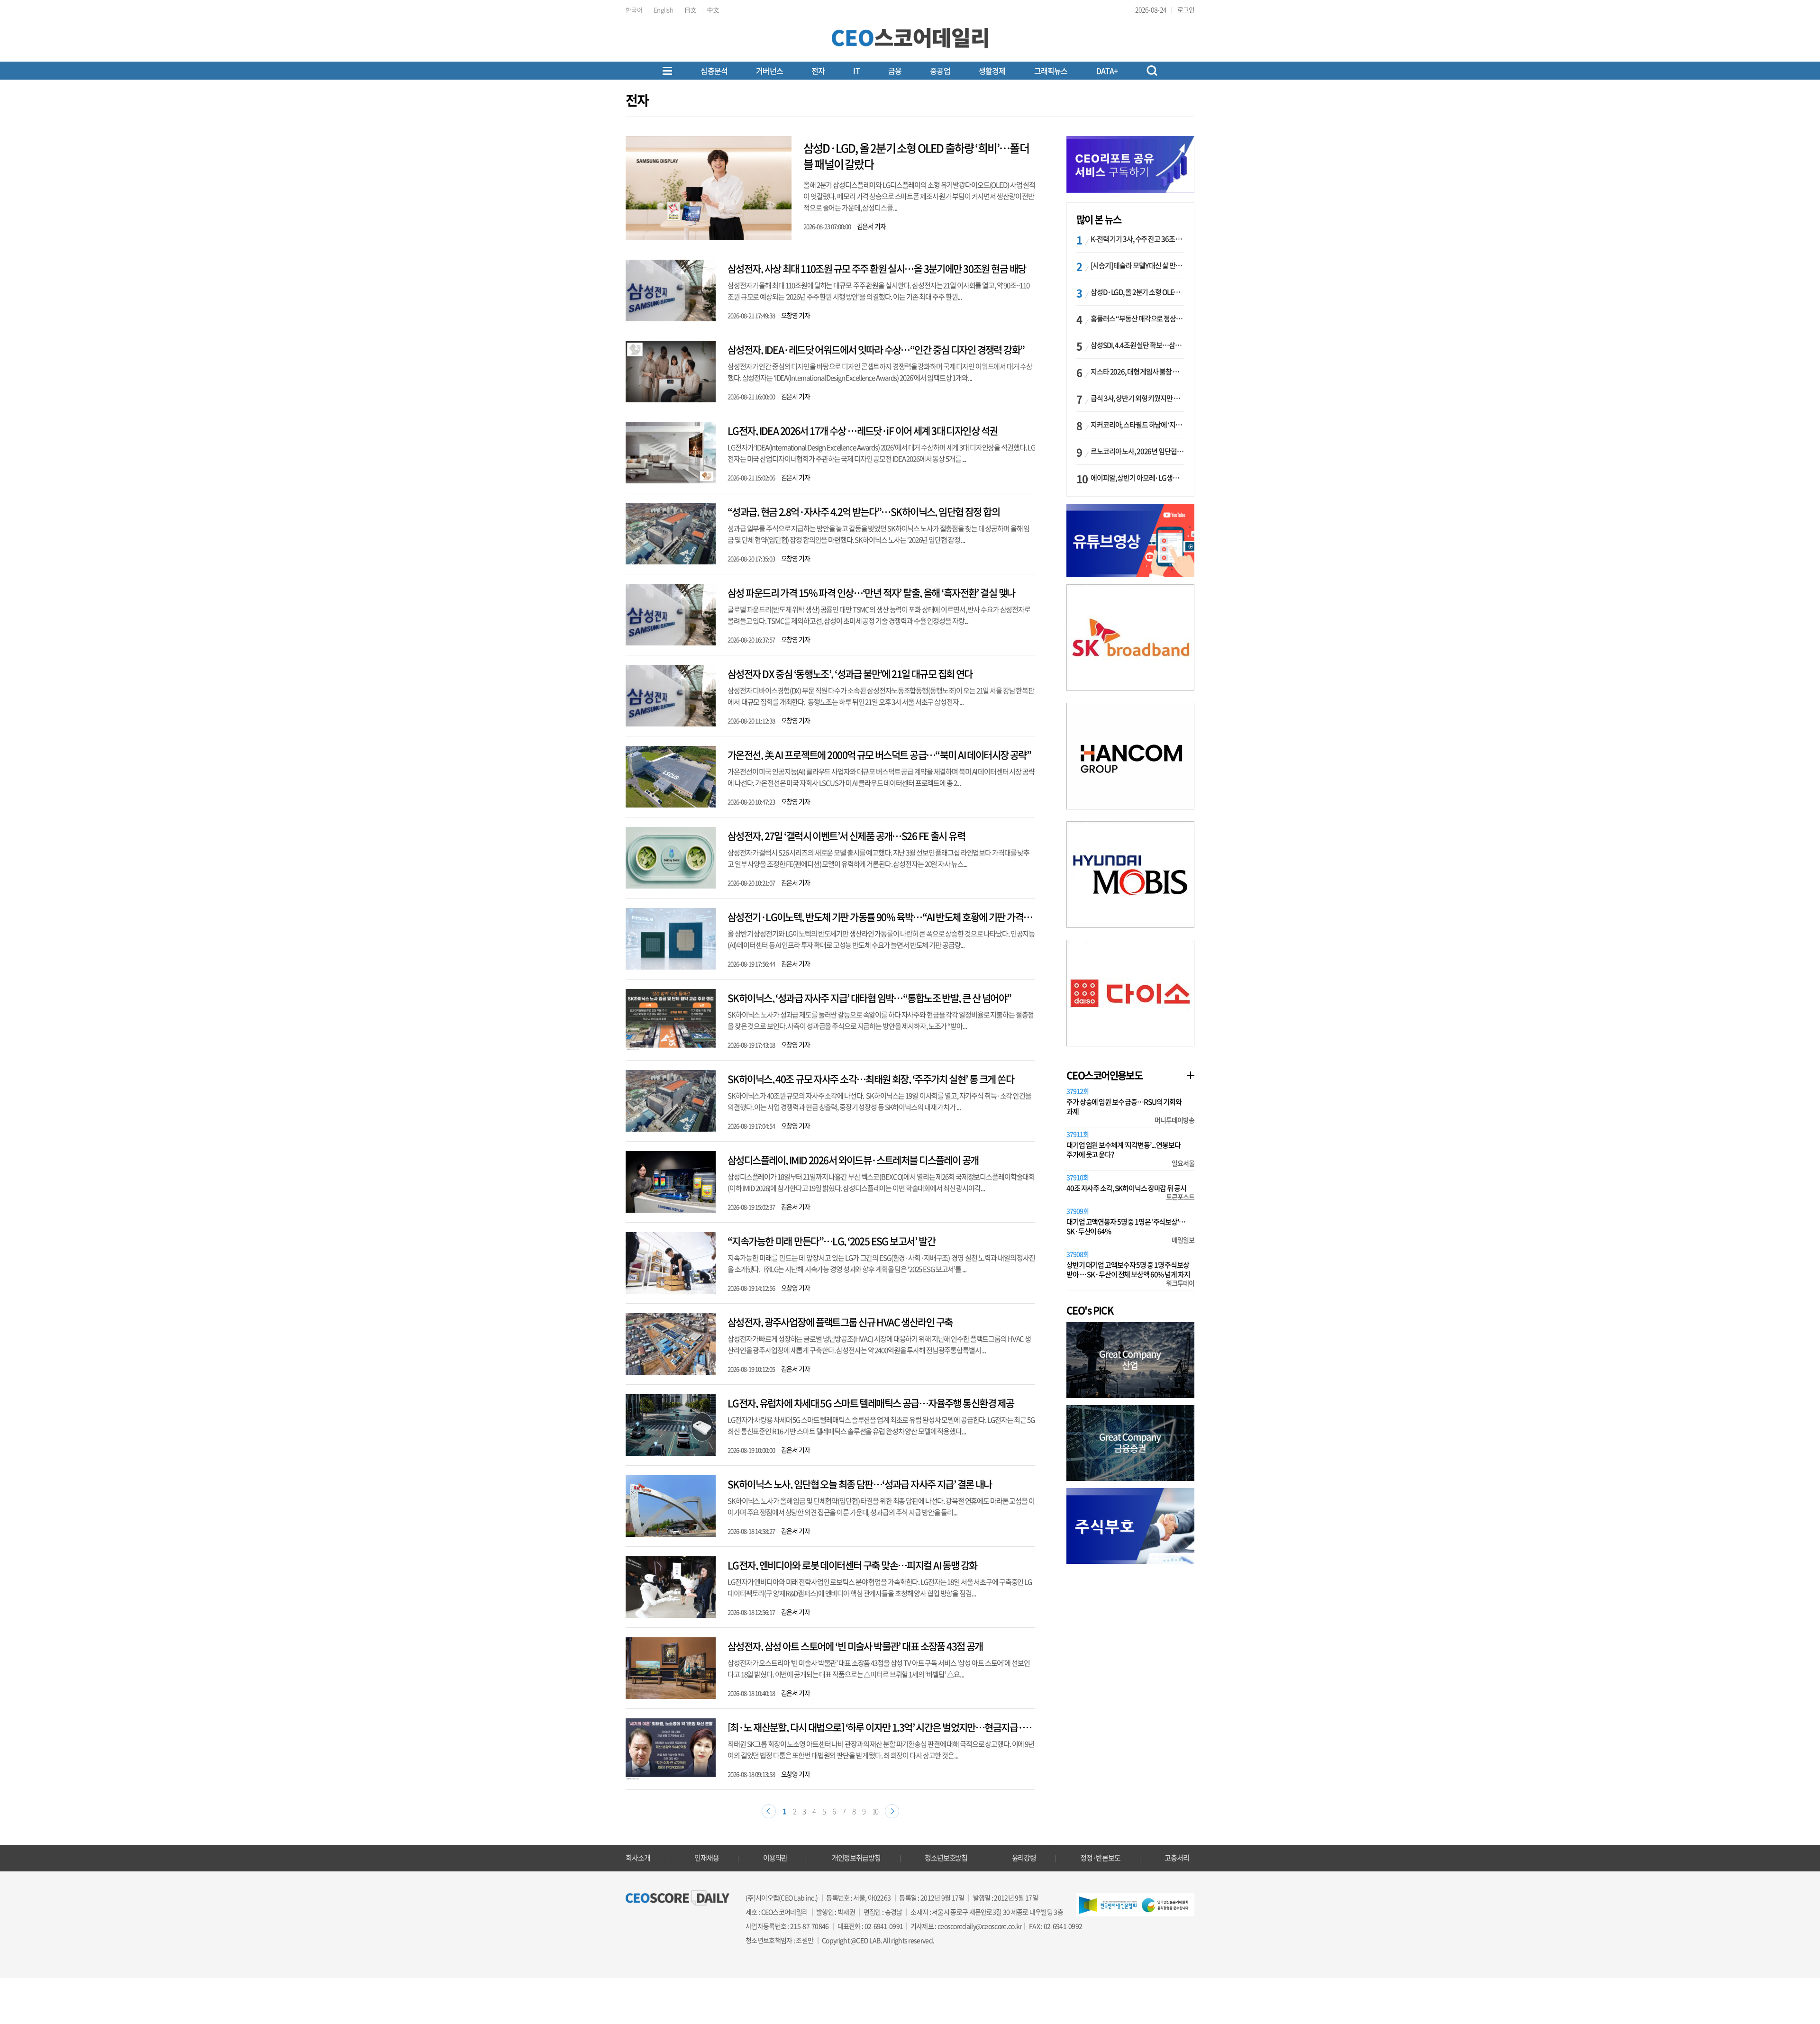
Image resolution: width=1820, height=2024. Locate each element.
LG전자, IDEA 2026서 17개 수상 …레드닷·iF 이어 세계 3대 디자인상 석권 (862, 431)
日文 (691, 10)
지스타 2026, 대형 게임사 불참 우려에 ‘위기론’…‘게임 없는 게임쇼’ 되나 (1137, 372)
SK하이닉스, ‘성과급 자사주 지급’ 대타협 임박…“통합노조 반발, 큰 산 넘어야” (869, 998)
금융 (895, 71)
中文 (713, 10)
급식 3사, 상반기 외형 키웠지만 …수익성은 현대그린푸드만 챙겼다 (1137, 398)
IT (856, 71)
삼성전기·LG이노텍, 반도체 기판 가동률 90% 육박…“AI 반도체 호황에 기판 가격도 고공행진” (899, 917)
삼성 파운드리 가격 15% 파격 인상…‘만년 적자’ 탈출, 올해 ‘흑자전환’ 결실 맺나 (871, 593)
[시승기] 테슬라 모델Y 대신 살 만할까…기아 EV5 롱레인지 (1137, 265)
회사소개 (638, 1858)
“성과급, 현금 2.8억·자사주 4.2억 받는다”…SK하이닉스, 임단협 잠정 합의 (864, 512)
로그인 (1186, 9)
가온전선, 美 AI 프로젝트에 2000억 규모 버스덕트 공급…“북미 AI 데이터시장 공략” (879, 755)
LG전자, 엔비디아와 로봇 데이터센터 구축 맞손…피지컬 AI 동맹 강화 (852, 1565)
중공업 (940, 71)
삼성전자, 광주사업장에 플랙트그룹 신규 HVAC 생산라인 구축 (840, 1322)
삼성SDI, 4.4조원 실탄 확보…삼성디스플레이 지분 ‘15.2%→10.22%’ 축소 (1137, 345)
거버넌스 (769, 71)
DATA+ (1107, 71)
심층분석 (714, 71)
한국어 (634, 10)
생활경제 (992, 71)
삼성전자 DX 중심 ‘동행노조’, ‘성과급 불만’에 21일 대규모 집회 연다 (850, 674)
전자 (818, 71)
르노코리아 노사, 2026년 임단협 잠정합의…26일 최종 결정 (1137, 451)
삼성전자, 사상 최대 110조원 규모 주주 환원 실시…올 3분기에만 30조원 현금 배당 (877, 268)
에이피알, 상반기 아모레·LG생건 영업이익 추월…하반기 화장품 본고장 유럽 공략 (1137, 478)
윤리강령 (1024, 1858)
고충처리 (1177, 1858)
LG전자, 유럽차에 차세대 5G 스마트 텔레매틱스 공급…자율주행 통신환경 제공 (871, 1403)
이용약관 (775, 1858)
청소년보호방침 (946, 1858)
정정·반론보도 (1100, 1858)
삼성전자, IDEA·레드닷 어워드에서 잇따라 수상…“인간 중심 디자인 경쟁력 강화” (876, 349)
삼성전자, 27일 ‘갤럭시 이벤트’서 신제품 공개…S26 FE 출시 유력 (846, 836)
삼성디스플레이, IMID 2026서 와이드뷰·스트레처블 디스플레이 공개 (853, 1160)
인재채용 (707, 1858)
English (664, 10)
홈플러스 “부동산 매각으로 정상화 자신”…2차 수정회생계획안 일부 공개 (1137, 318)
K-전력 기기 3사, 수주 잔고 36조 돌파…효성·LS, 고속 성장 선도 (1137, 239)
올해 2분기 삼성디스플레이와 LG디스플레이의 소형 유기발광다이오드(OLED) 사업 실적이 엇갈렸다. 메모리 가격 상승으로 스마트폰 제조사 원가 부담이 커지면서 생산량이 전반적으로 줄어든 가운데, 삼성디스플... (919, 196)
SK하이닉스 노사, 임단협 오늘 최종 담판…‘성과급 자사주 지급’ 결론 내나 (860, 1484)
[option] (1130, 638)
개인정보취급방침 (856, 1858)
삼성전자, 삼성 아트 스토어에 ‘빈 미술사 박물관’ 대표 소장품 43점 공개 (855, 1646)
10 (875, 1811)
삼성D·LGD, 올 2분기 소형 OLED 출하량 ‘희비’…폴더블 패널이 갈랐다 (916, 156)
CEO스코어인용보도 (1104, 1075)
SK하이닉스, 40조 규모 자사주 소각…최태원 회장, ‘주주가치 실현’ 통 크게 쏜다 (871, 1079)
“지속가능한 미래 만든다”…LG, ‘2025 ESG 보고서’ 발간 (831, 1241)
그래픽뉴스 (1051, 71)
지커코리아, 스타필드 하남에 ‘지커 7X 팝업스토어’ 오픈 (1137, 425)
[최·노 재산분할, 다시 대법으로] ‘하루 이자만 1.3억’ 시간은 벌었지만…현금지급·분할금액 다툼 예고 (910, 1727)
